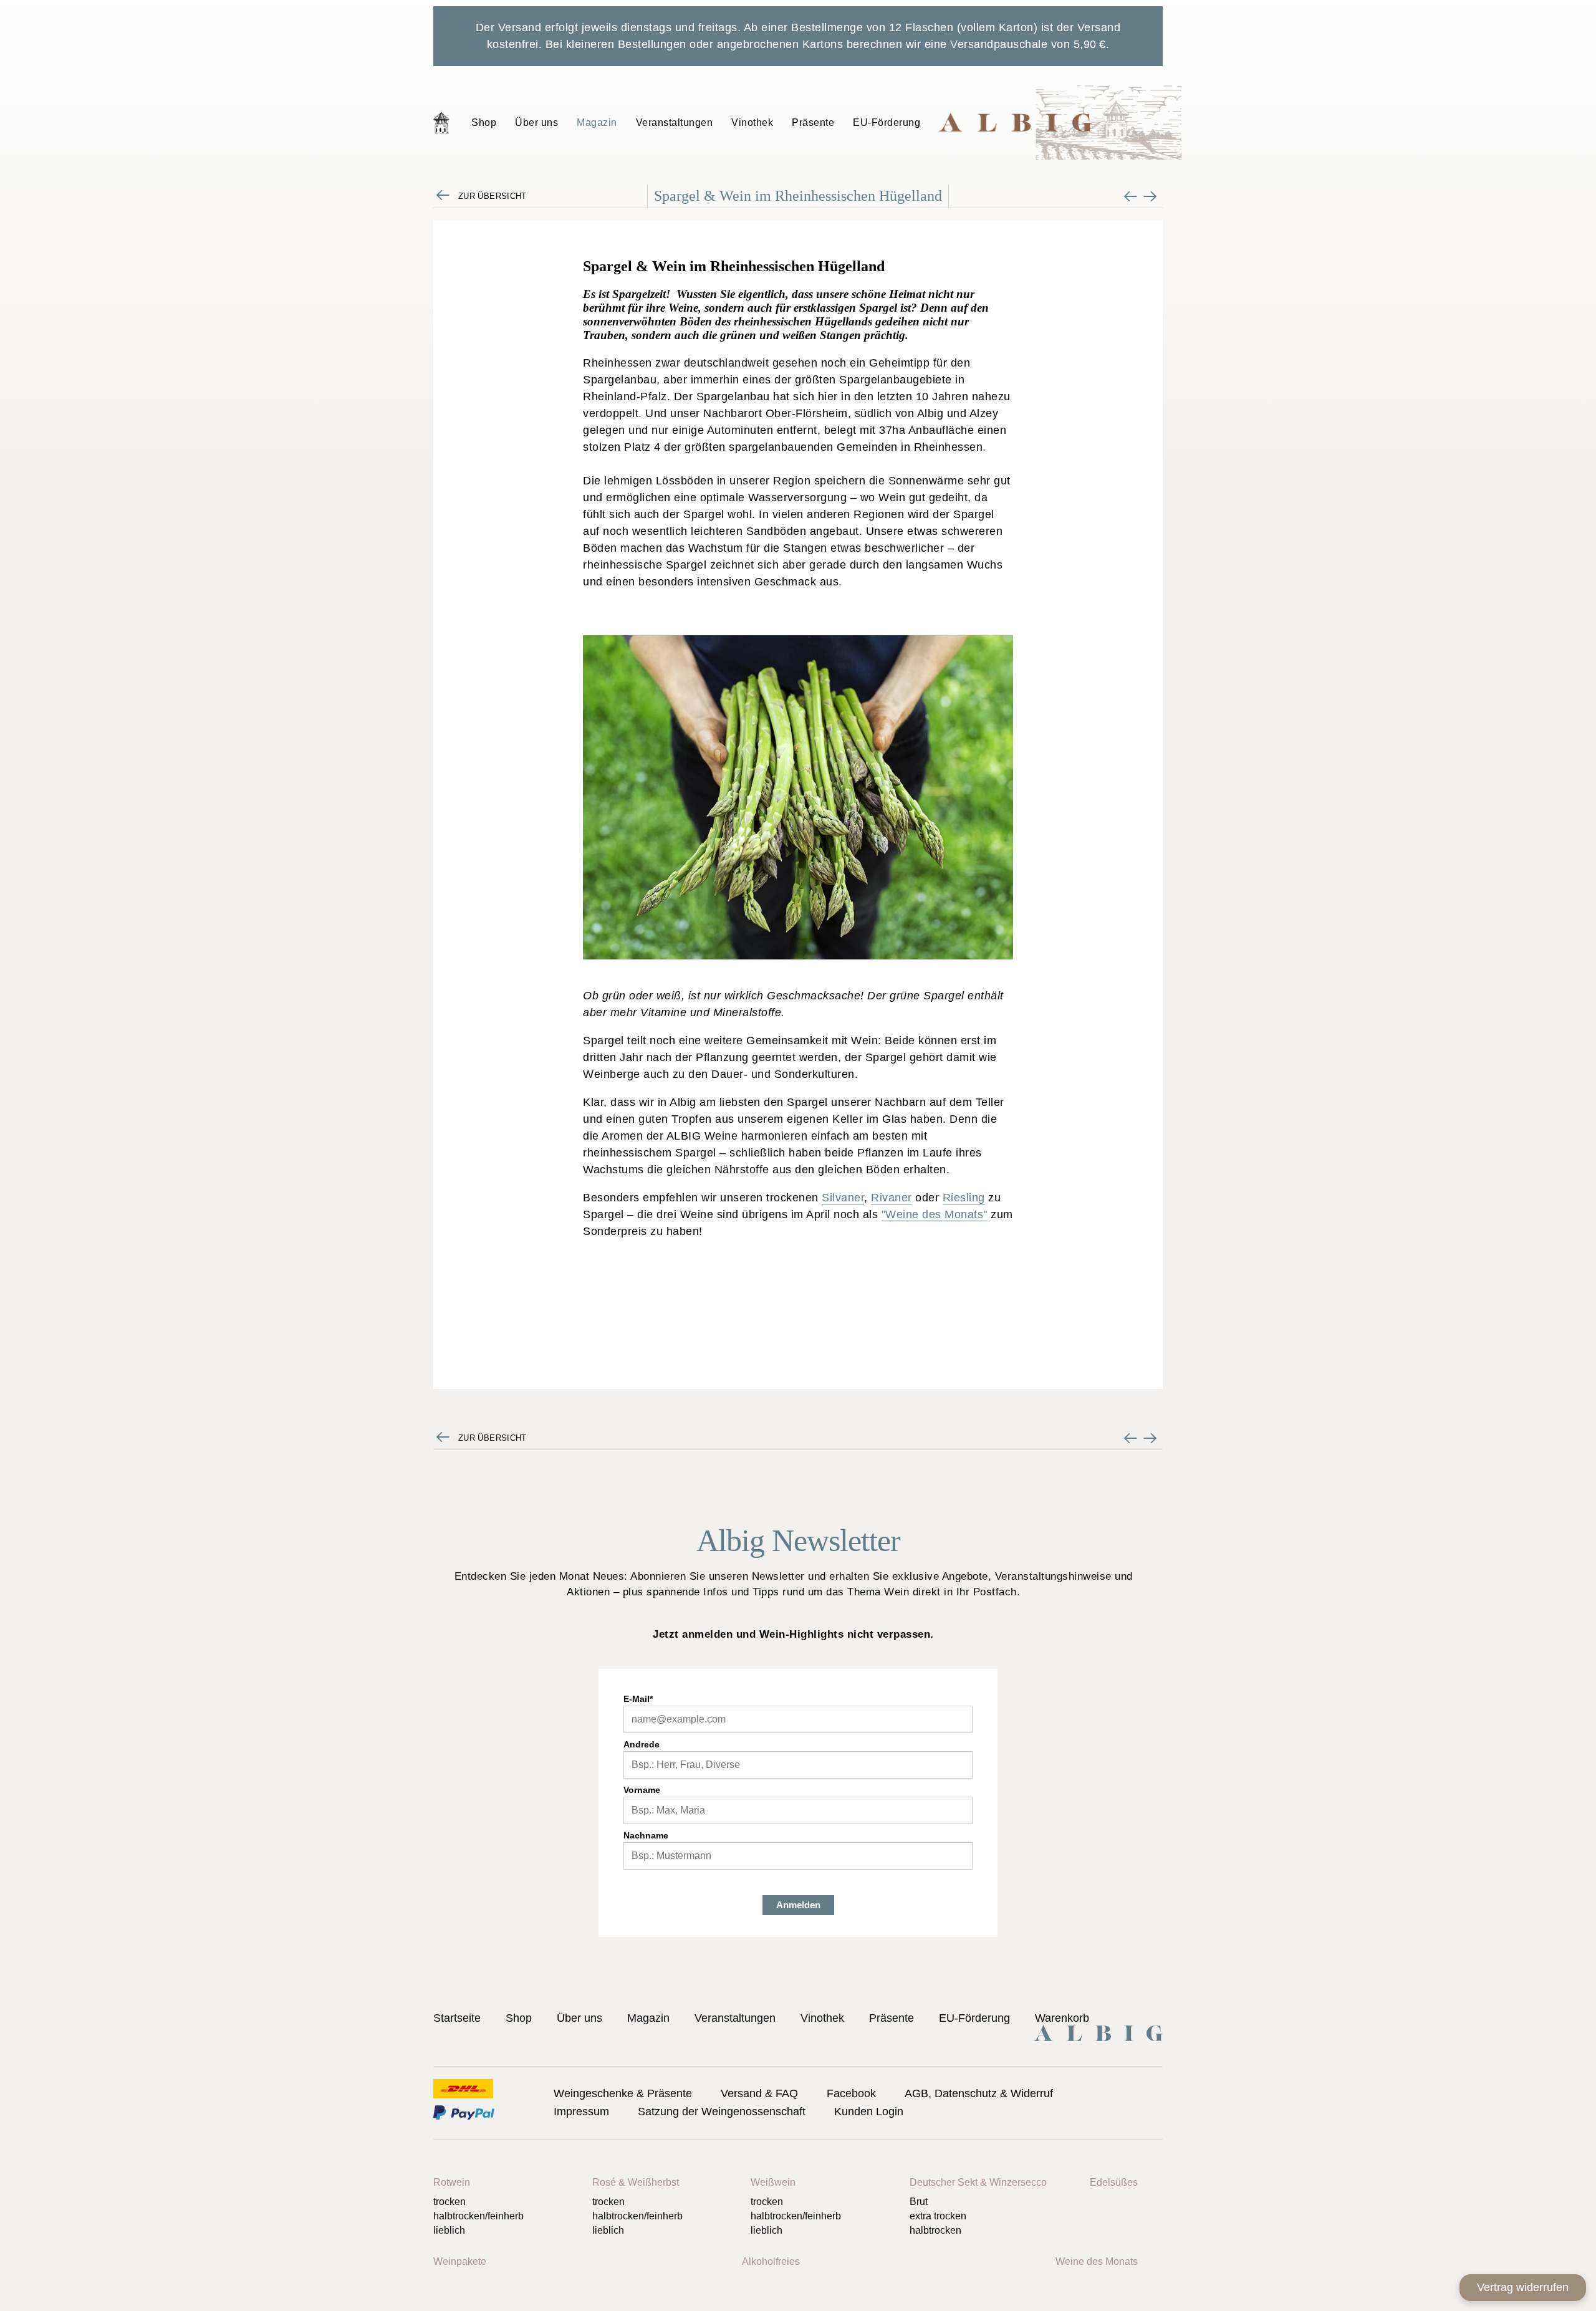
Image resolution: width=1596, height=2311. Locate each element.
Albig (1060, 122)
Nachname (646, 1835)
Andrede (642, 1744)
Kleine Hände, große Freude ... (1150, 196)
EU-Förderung (887, 123)
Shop (484, 123)
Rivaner (892, 1198)
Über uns (536, 123)
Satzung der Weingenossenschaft (722, 2112)
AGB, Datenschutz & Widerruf (979, 2093)
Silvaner (843, 1198)
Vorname (642, 1790)
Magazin (597, 123)
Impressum (581, 2112)
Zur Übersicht (493, 196)
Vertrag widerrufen (1523, 2287)
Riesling (964, 1198)
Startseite (441, 122)
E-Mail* (638, 1699)
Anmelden (798, 1905)
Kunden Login (869, 2112)
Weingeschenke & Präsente (623, 2093)
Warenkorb (1062, 2018)
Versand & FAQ (759, 2093)
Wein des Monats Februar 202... (1131, 196)
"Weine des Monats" (935, 1214)
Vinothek (752, 123)
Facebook (851, 2093)
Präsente (813, 123)
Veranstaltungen (675, 123)
